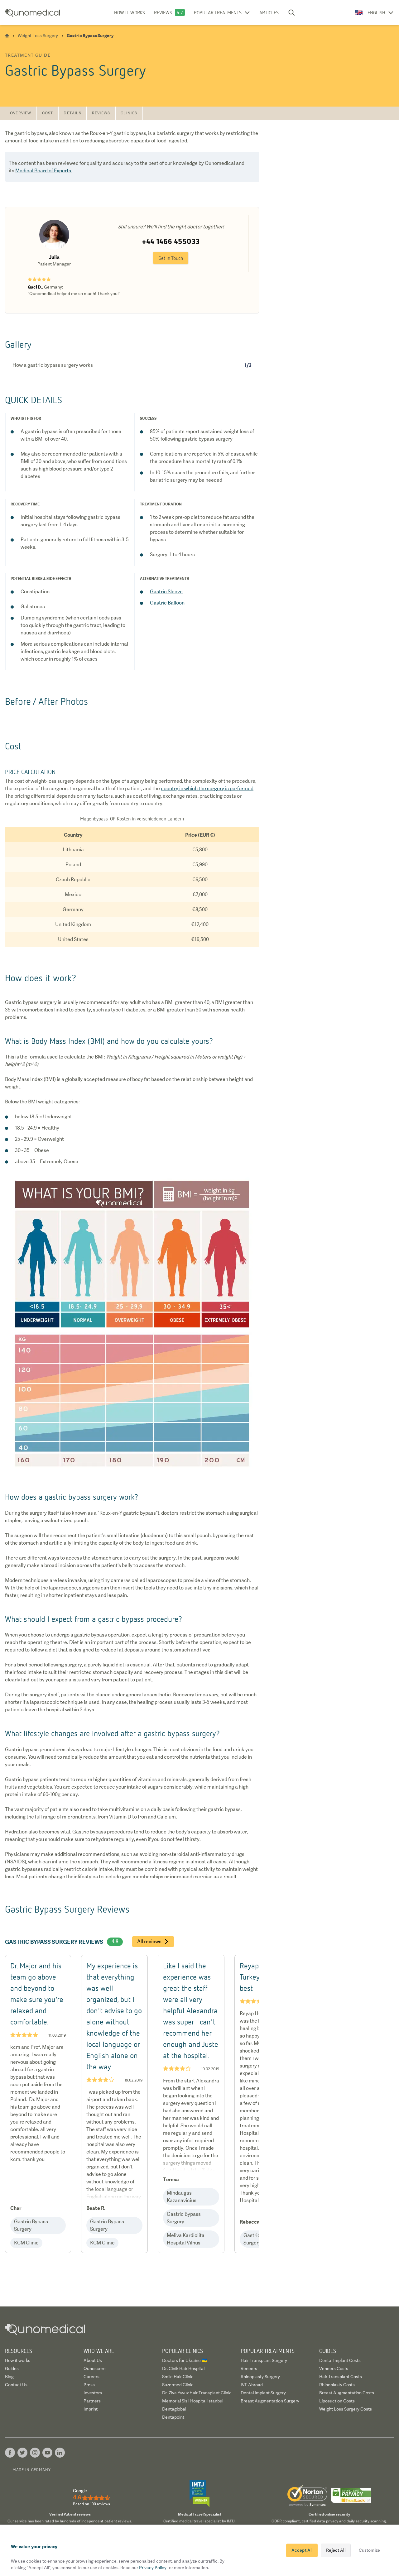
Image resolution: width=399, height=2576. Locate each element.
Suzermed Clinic (178, 2385)
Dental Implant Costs (340, 2360)
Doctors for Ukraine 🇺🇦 (185, 2360)
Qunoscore (95, 2368)
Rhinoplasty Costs (337, 2385)
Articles (269, 12)
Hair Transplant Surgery (264, 2360)
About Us (93, 2360)
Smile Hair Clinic (178, 2377)
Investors (93, 2393)
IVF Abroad (252, 2385)
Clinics (129, 113)
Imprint (91, 2409)
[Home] (7, 36)
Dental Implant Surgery (263, 2393)
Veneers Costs (334, 2368)
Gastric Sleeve (166, 592)
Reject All (336, 2550)
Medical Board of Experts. (44, 171)
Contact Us (16, 2385)
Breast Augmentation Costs (347, 2393)
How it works (130, 12)
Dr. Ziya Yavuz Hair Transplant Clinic (197, 2393)
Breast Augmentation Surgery (270, 2401)
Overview (21, 113)
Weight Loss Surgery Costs (346, 2409)
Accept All (302, 2550)
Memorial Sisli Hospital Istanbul (193, 2401)
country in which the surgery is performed (207, 789)
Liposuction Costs (337, 2401)
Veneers (249, 2368)
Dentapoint (173, 2417)
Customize (369, 2550)
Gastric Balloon (167, 603)
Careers (91, 2377)
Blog (9, 2377)
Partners (92, 2401)
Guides (12, 2368)
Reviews (163, 12)
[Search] (291, 12)
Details (72, 113)
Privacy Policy (153, 2568)
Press (89, 2385)
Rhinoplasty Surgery (260, 2377)
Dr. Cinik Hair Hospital (183, 2368)
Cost (48, 113)
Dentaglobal (174, 2409)
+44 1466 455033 (171, 241)
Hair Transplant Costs (341, 2377)
